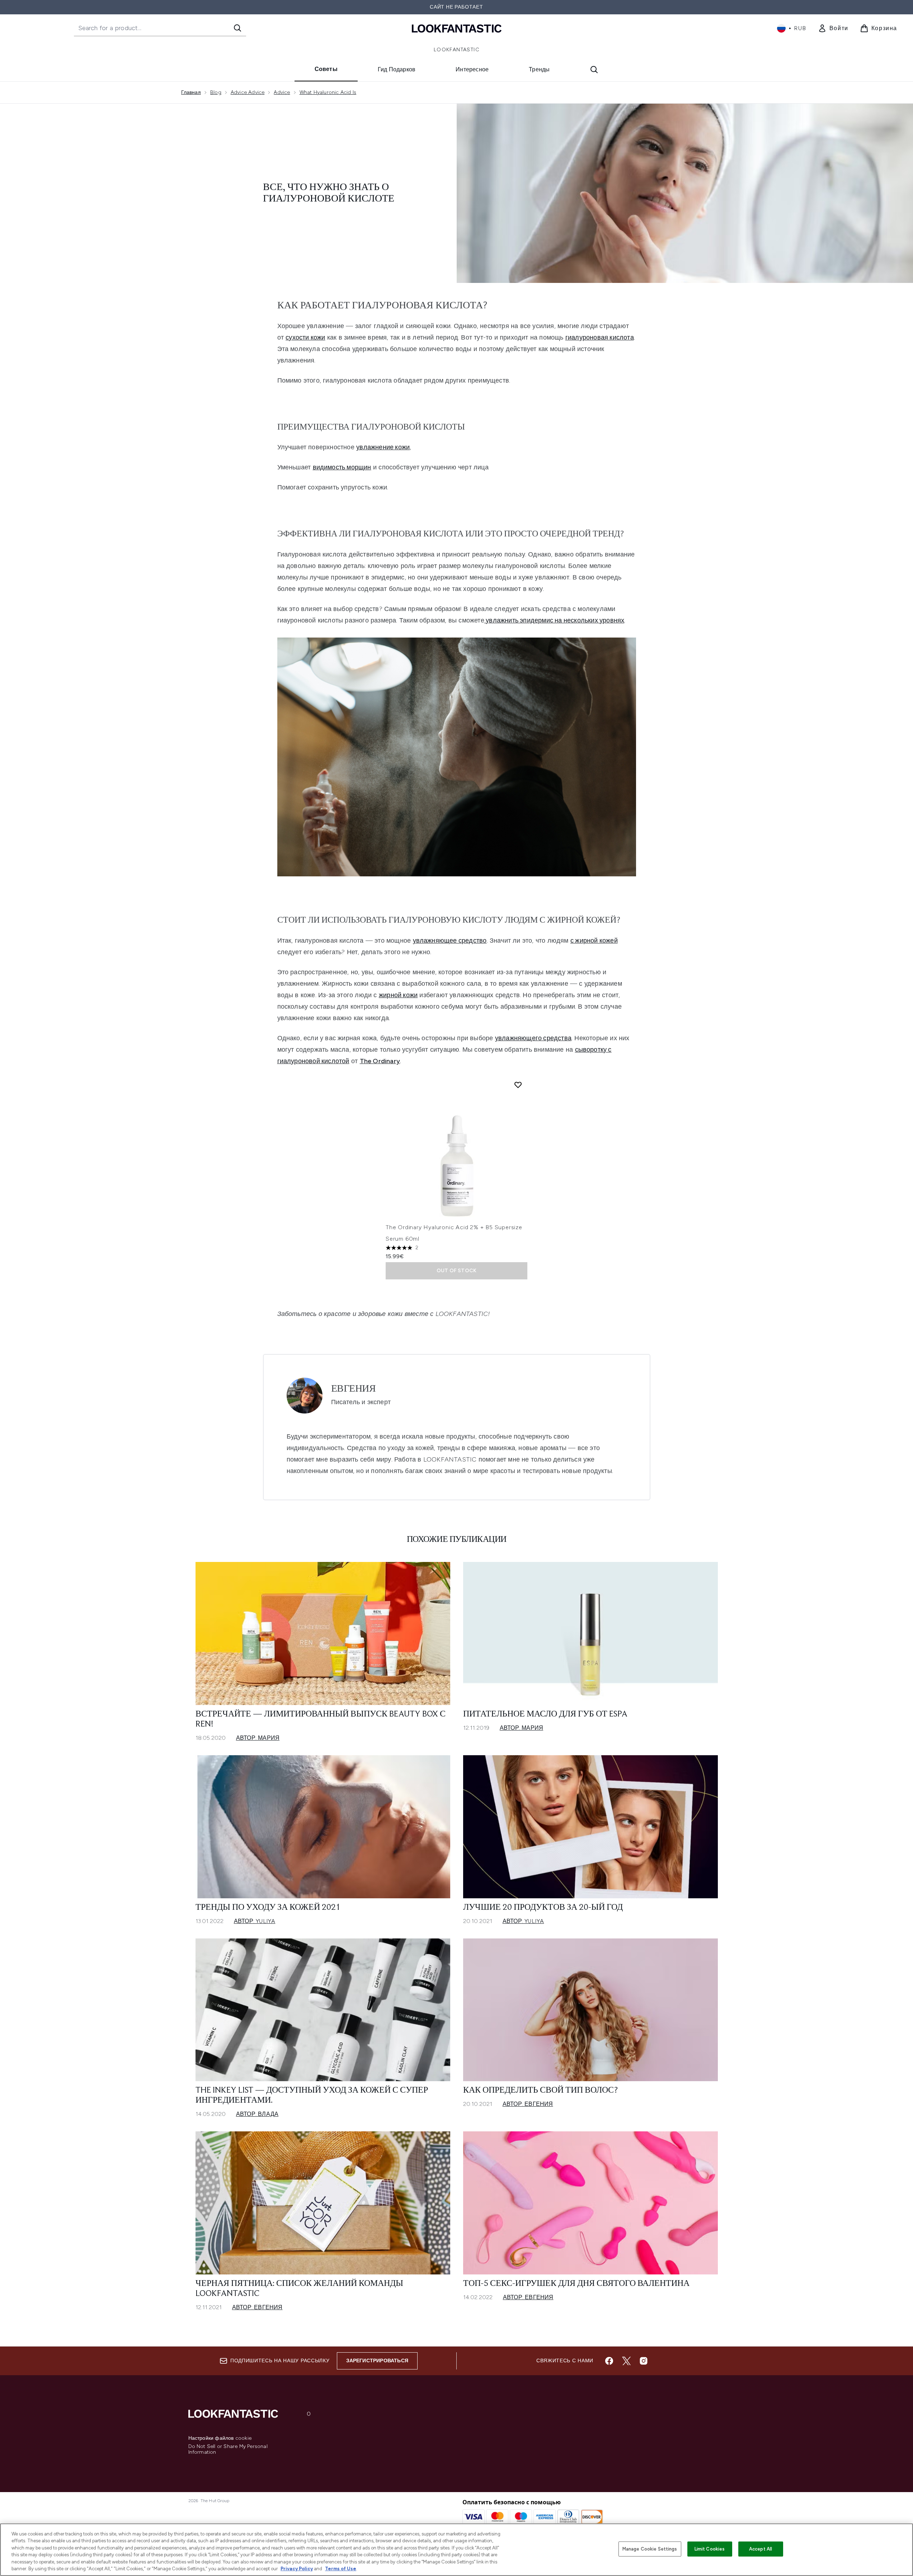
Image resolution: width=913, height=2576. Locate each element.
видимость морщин (342, 467)
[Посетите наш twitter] (626, 2361)
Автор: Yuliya (255, 1921)
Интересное (472, 69)
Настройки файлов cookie (220, 2438)
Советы (326, 69)
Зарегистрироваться (377, 2361)
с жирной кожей (594, 941)
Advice (282, 92)
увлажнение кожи (383, 447)
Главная (191, 92)
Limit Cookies (710, 2549)
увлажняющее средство (450, 941)
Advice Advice (248, 92)
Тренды (539, 69)
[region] (457, 2550)
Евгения (354, 1389)
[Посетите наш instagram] (644, 2361)
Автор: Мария (258, 1738)
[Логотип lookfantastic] (457, 28)
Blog (216, 92)
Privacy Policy (297, 2569)
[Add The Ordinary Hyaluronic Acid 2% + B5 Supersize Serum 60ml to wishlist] (518, 1085)
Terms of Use (341, 2569)
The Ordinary (380, 1061)
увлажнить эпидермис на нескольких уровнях (554, 620)
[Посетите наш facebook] (609, 2361)
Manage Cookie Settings (650, 2549)
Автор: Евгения (528, 2104)
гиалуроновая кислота (600, 337)
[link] (833, 28)
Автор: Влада (257, 2114)
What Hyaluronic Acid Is (328, 92)
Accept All (761, 2549)
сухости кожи (305, 337)
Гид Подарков (397, 69)
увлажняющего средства (533, 1038)
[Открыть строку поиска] (594, 70)
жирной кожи (398, 995)
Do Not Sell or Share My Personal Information (228, 2449)
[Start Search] (237, 28)
